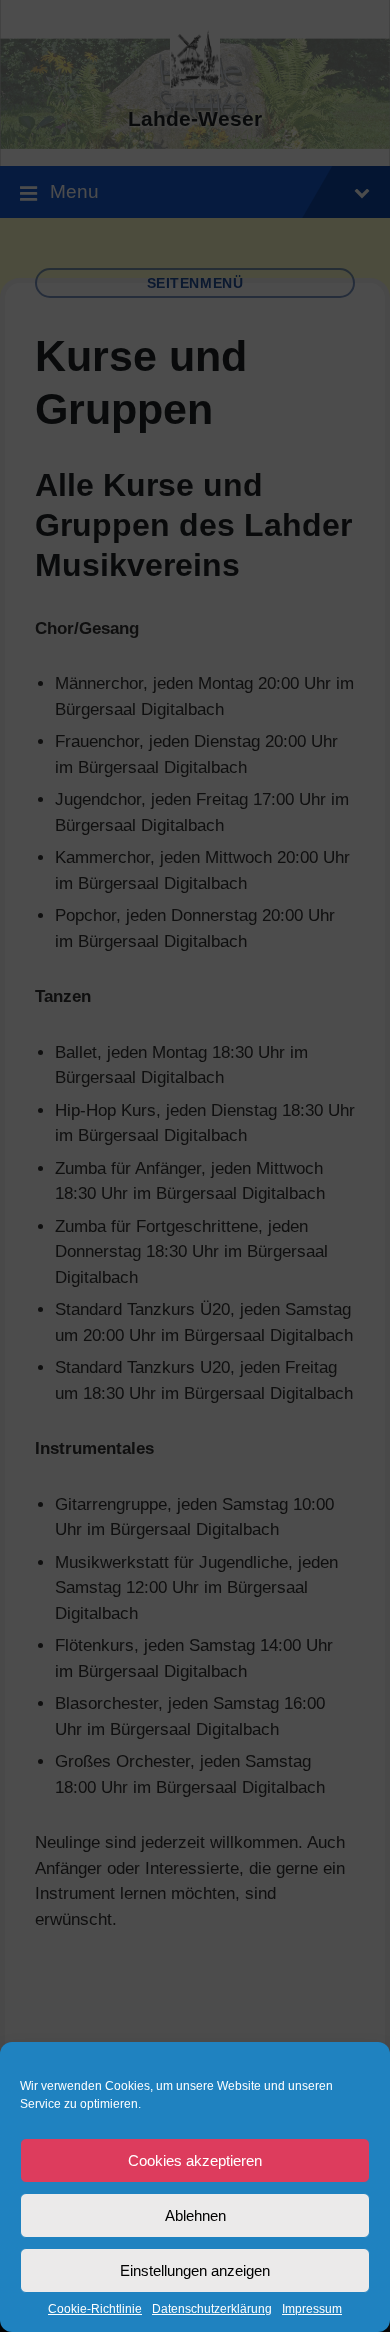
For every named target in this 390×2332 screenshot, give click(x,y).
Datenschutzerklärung (212, 2309)
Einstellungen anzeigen (195, 2270)
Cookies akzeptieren (195, 2160)
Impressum (312, 2309)
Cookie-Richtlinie (95, 2309)
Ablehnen (195, 2215)
